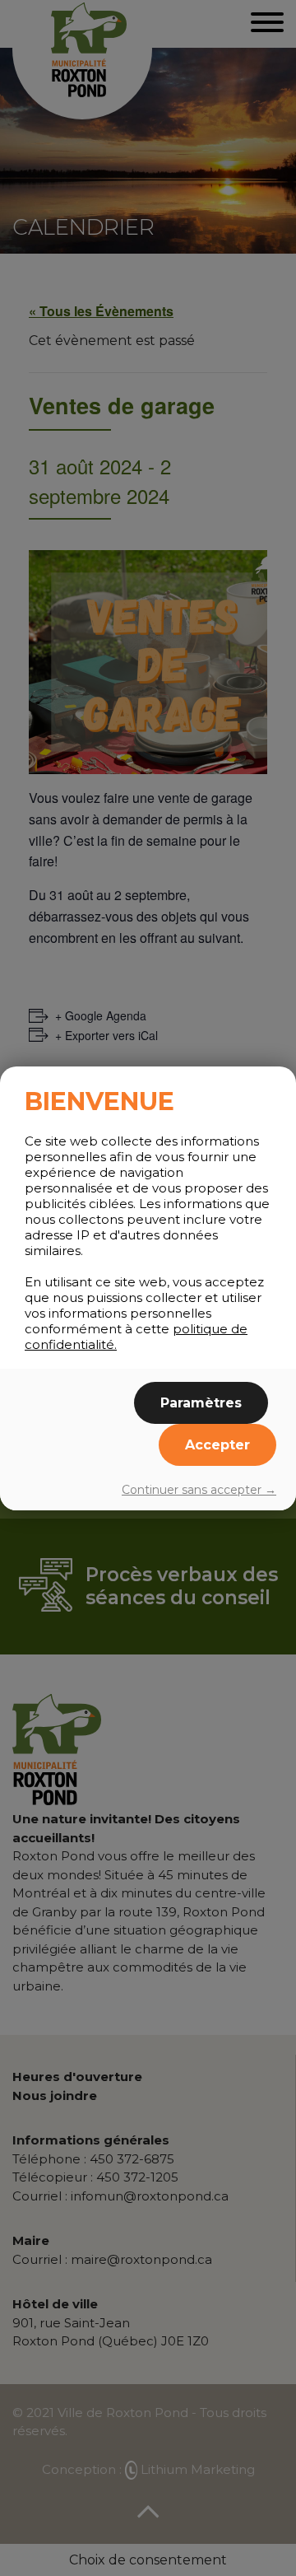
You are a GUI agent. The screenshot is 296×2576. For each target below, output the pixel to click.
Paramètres (201, 1403)
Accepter (217, 1445)
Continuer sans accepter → (199, 1490)
